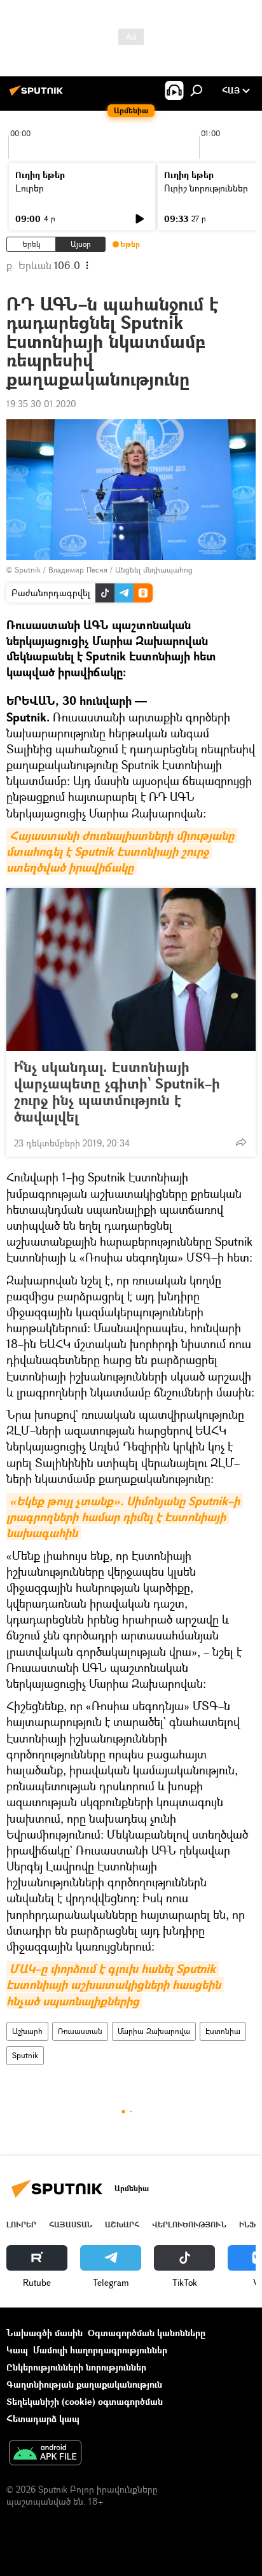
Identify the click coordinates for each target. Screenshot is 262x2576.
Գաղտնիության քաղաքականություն (84, 2384)
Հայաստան (71, 2224)
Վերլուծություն (189, 2224)
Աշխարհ (27, 2031)
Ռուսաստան (80, 2031)
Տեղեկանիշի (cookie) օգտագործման (85, 2401)
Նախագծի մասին (45, 2333)
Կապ (17, 2350)
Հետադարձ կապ (43, 2419)
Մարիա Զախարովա (154, 2031)
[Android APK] (45, 2454)
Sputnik (25, 2055)
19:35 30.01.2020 (41, 404)
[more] (241, 1142)
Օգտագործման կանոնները (147, 2333)
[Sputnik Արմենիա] (38, 95)
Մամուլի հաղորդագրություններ (100, 2350)
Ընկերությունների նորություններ (76, 2367)
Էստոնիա (223, 2031)
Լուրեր (30, 188)
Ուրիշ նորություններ (206, 188)
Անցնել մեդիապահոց (154, 570)
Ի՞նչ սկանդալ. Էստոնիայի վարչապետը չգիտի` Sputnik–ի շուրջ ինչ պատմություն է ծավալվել (117, 1092)
